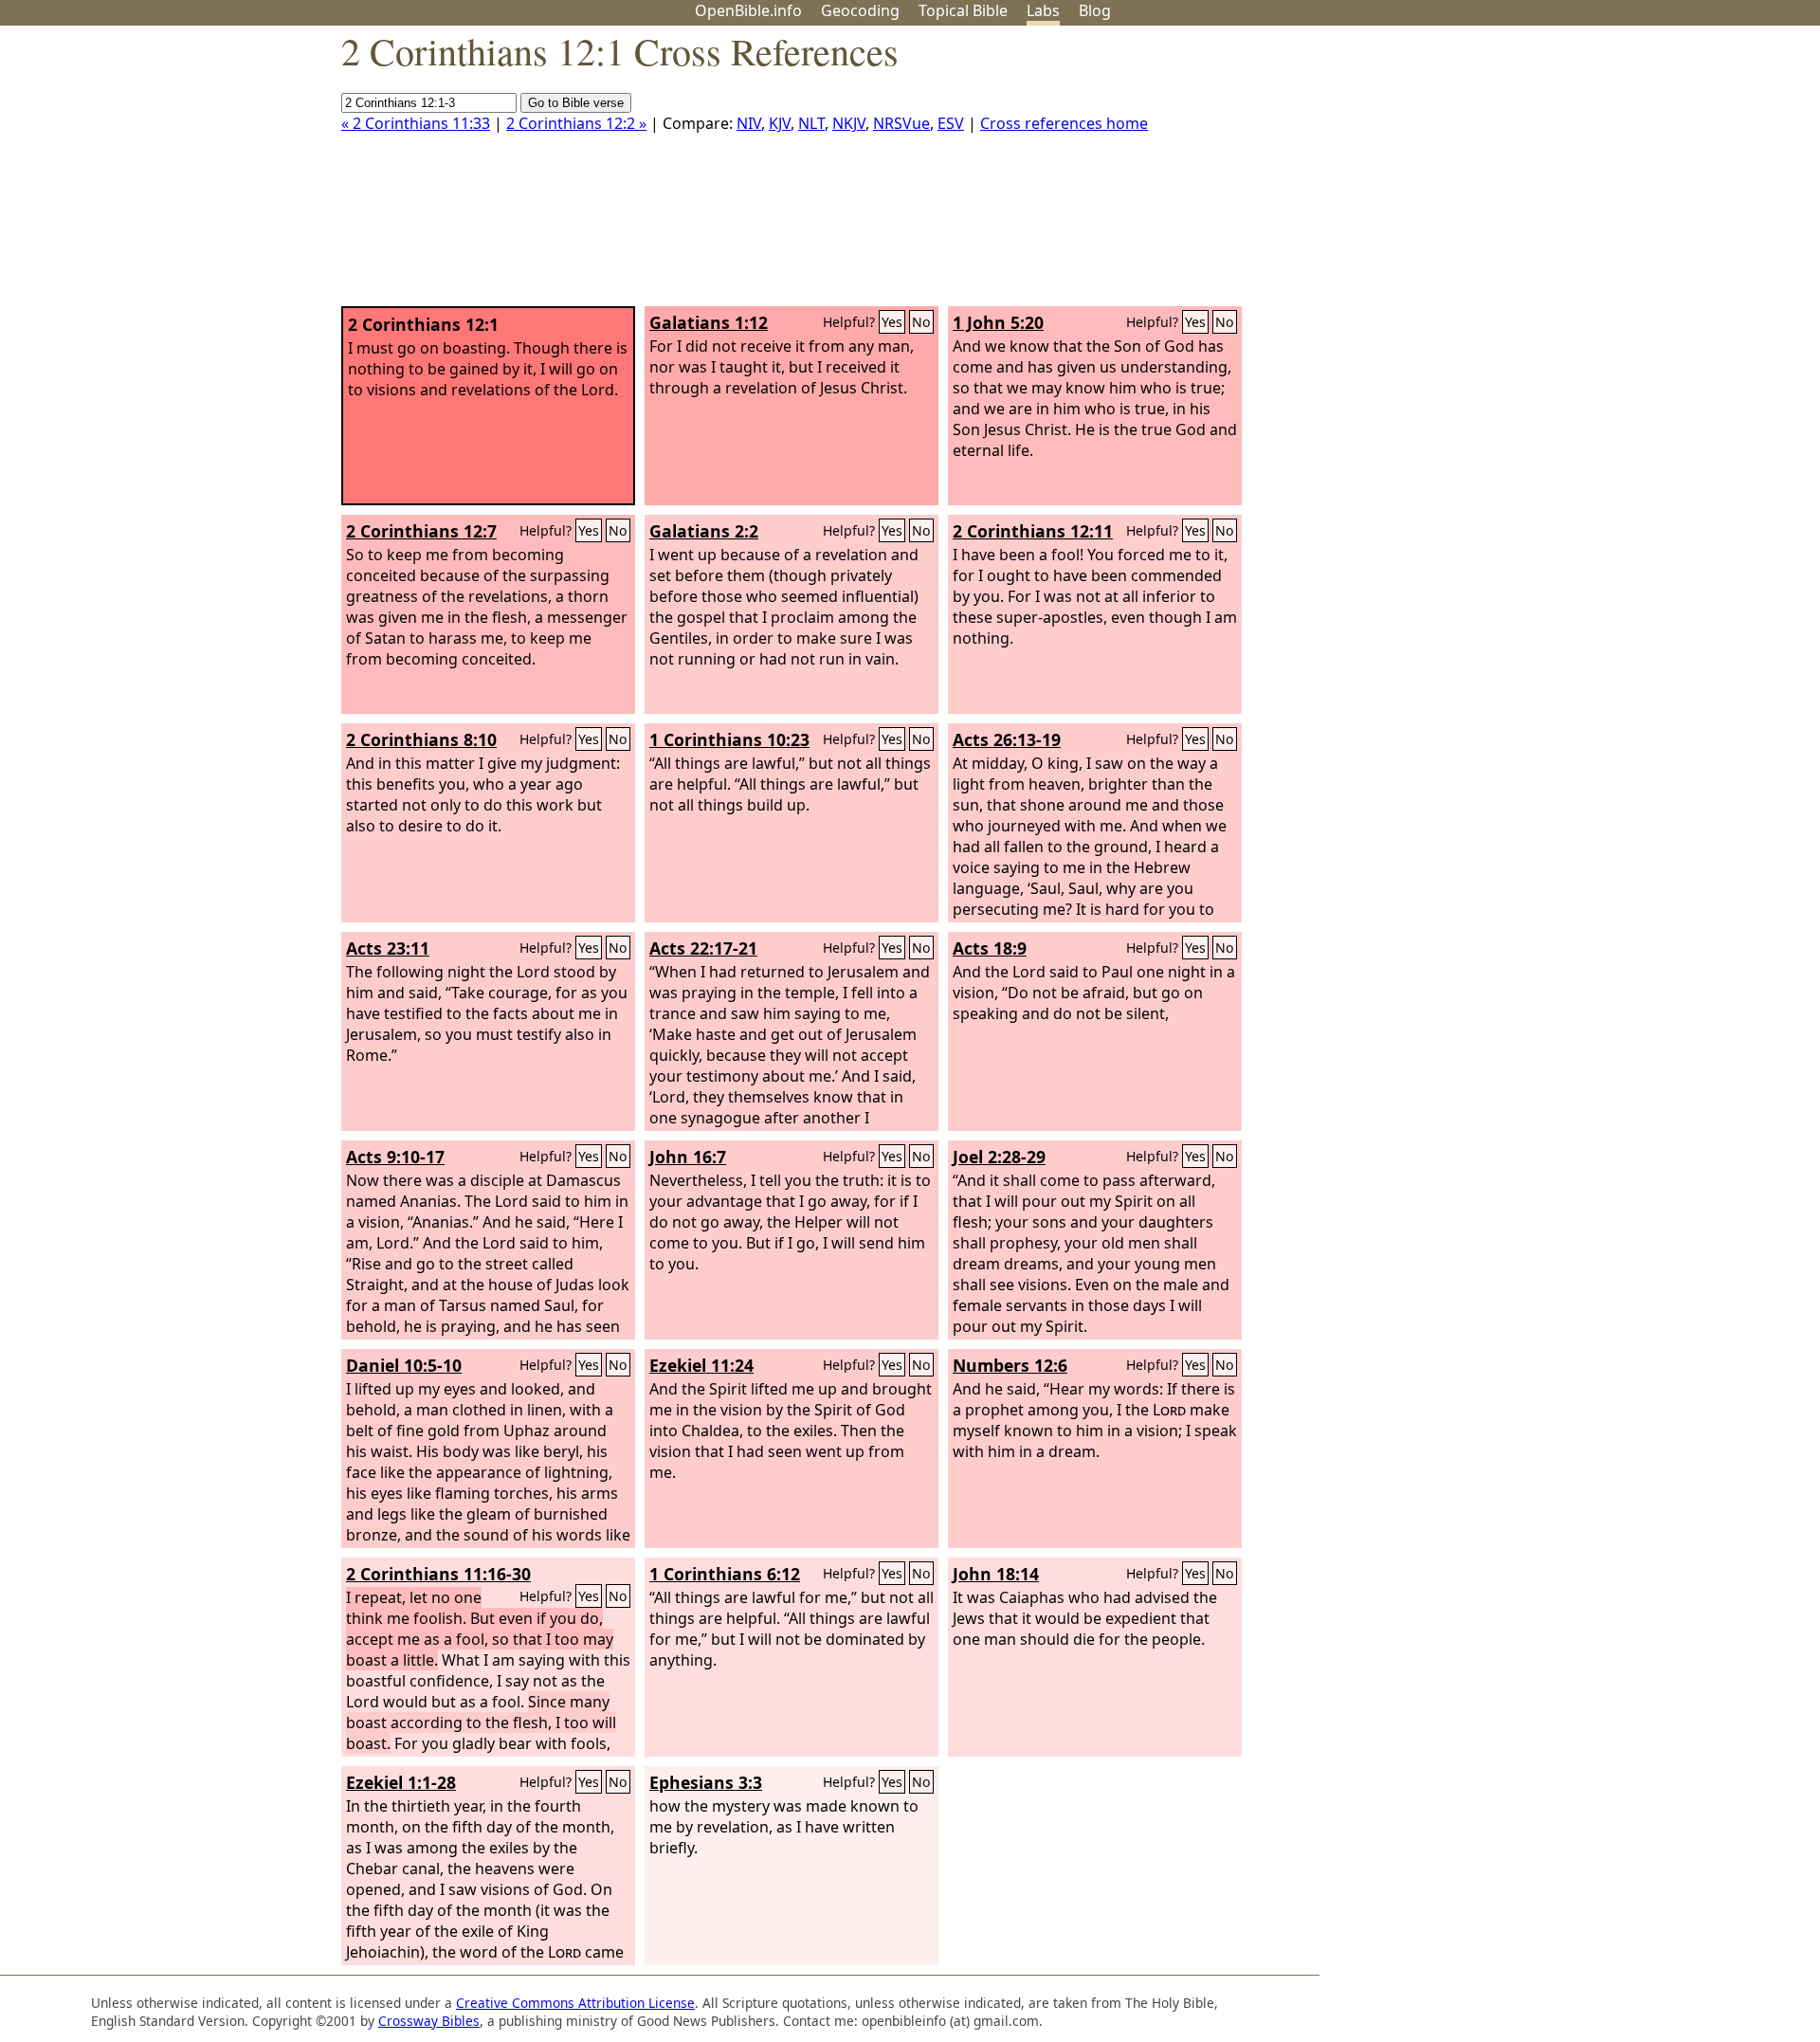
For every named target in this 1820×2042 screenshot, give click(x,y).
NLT (811, 123)
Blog (1095, 10)
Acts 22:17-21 (703, 948)
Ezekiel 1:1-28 (401, 1782)
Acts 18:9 (990, 948)
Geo (860, 10)
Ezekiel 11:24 (701, 1365)
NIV (749, 123)
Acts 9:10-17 (395, 1157)
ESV (951, 123)
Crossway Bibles (429, 2021)
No (921, 322)
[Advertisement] (1629, 173)
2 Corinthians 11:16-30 (438, 1574)
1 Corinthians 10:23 (729, 739)
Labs (1043, 10)
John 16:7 (688, 1157)
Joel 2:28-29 (999, 1157)
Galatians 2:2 (704, 531)
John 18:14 (996, 1574)
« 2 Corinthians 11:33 (416, 123)
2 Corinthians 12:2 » (576, 123)
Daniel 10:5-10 (404, 1365)
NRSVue (901, 123)
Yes (892, 322)
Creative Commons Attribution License (575, 2003)
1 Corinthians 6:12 (725, 1574)
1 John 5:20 (998, 322)
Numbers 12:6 (1010, 1365)
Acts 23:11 (388, 948)
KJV (780, 123)
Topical (963, 10)
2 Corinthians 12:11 (1033, 531)
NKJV (849, 123)
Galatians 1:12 (709, 322)
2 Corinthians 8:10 (421, 739)
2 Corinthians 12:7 (421, 531)
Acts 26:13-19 (1007, 739)
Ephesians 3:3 (706, 1782)
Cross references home (1064, 123)
